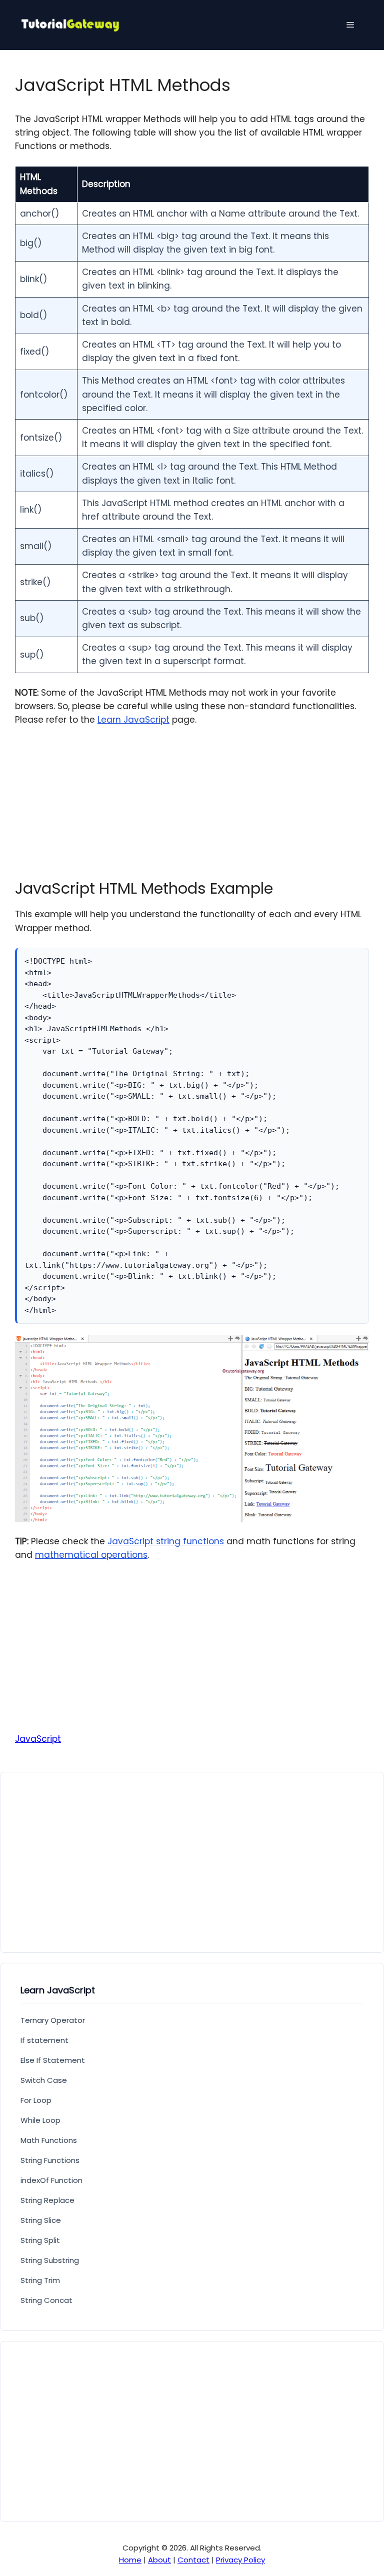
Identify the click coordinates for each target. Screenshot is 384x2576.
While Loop (40, 2120)
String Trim (40, 2280)
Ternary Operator (53, 2020)
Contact (193, 2560)
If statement (44, 2040)
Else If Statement (53, 2060)
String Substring (50, 2260)
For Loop (36, 2100)
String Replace (47, 2200)
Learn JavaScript (133, 720)
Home (130, 2560)
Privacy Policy (240, 2560)
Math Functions (49, 2140)
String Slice (41, 2220)
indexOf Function (51, 2180)
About (159, 2560)
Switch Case (44, 2080)
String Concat (46, 2300)
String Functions (50, 2160)
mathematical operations (91, 1555)
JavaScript (38, 1739)
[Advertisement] (192, 810)
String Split (40, 2240)
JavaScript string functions (166, 1541)
